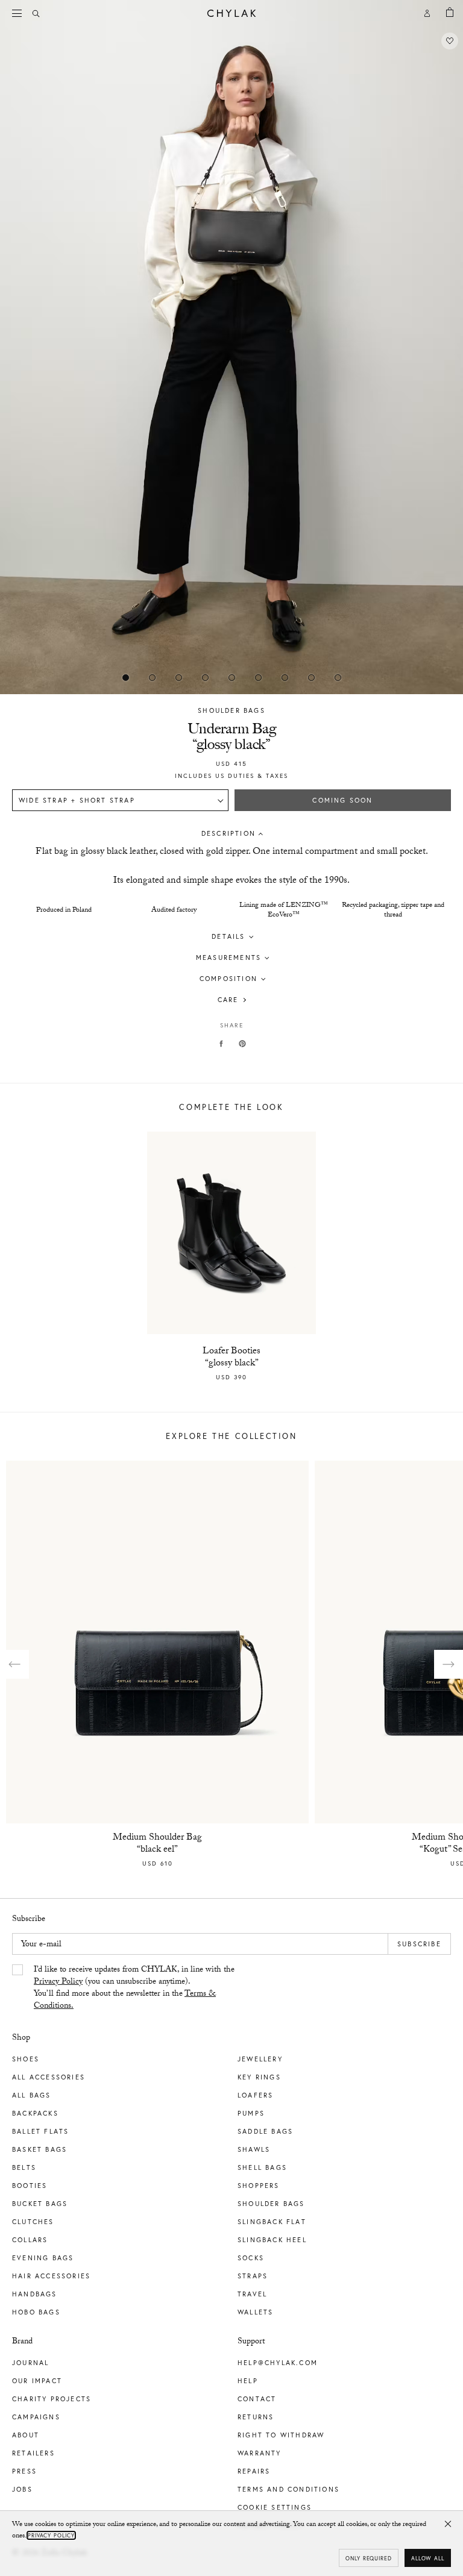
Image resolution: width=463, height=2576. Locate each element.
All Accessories (49, 2077)
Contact (257, 2399)
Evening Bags (43, 2258)
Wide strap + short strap (77, 800)
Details (228, 936)
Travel (252, 2294)
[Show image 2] (178, 677)
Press (24, 2471)
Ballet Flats (40, 2131)
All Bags (32, 2095)
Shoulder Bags (231, 710)
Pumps (251, 2113)
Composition (228, 979)
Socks (251, 2258)
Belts (24, 2167)
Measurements (228, 957)
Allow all (428, 2558)
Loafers (255, 2095)
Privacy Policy (58, 1982)
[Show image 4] (231, 677)
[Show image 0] (125, 677)
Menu (18, 13)
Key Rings (259, 2077)
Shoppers (259, 2186)
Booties (30, 2186)
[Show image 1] (152, 677)
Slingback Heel (272, 2240)
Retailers (33, 2453)
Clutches (33, 2222)
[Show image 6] (285, 677)
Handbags (35, 2294)
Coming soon (342, 800)
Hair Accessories (51, 2276)
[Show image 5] (258, 677)
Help (248, 2381)
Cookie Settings (275, 2507)
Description (228, 833)
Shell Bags (262, 2167)
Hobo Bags (36, 2312)
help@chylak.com (278, 2363)
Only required (369, 2558)
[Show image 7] (311, 677)
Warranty (260, 2453)
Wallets (255, 2312)
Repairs (254, 2471)
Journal (30, 2363)
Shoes (26, 2059)
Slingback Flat (272, 2222)
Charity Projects (52, 2399)
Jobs (22, 2489)
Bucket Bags (40, 2204)
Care (228, 1000)
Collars (30, 2240)
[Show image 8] (338, 677)
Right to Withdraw (281, 2435)
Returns (256, 2417)
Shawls (254, 2149)
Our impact (37, 2381)
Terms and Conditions (288, 2489)
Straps (253, 2276)
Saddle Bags (265, 2131)
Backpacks (35, 2113)
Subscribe (419, 1944)
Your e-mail (41, 1945)
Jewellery (260, 2059)
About (26, 2435)
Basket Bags (39, 2149)
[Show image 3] (205, 677)
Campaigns (36, 2417)
